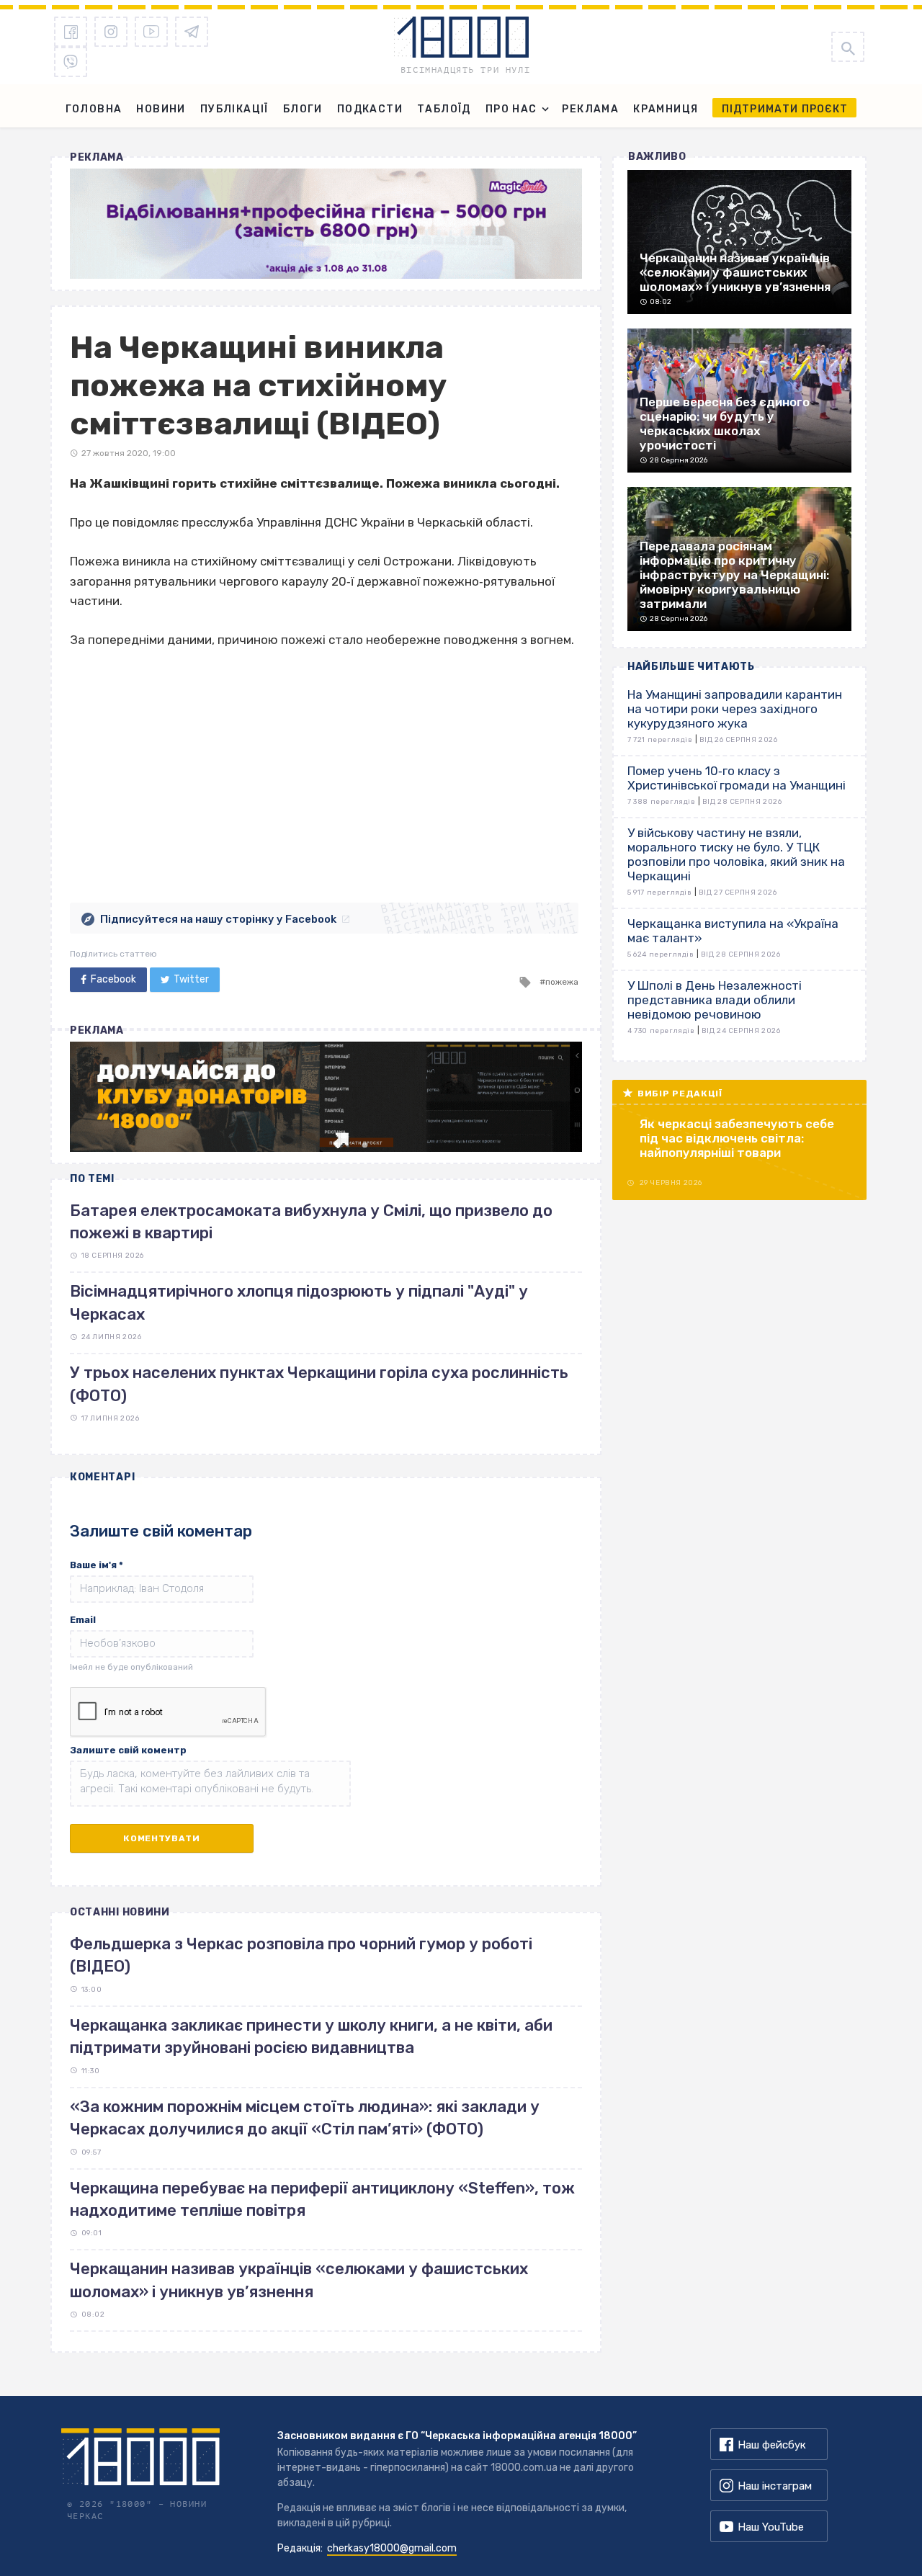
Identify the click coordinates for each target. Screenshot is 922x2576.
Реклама (590, 109)
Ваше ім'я (97, 1565)
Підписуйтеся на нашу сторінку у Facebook (218, 919)
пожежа (562, 982)
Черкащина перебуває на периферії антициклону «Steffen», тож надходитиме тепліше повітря (322, 2199)
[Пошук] (848, 47)
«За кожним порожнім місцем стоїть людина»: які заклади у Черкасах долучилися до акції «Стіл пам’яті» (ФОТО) (305, 2118)
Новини (161, 109)
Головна (94, 109)
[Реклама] (326, 224)
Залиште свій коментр (128, 1750)
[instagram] (111, 32)
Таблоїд (444, 109)
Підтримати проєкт (785, 109)
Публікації (234, 109)
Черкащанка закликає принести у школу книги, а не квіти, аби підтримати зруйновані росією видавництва (311, 2036)
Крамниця (666, 109)
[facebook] (71, 32)
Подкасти (370, 109)
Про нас (511, 109)
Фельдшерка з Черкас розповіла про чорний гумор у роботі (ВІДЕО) (301, 1955)
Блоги (303, 109)
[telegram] (192, 32)
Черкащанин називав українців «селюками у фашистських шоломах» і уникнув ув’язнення (299, 2280)
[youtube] (151, 32)
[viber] (71, 62)
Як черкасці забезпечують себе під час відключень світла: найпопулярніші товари (737, 1138)
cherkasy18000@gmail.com (392, 2548)
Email (83, 1620)
